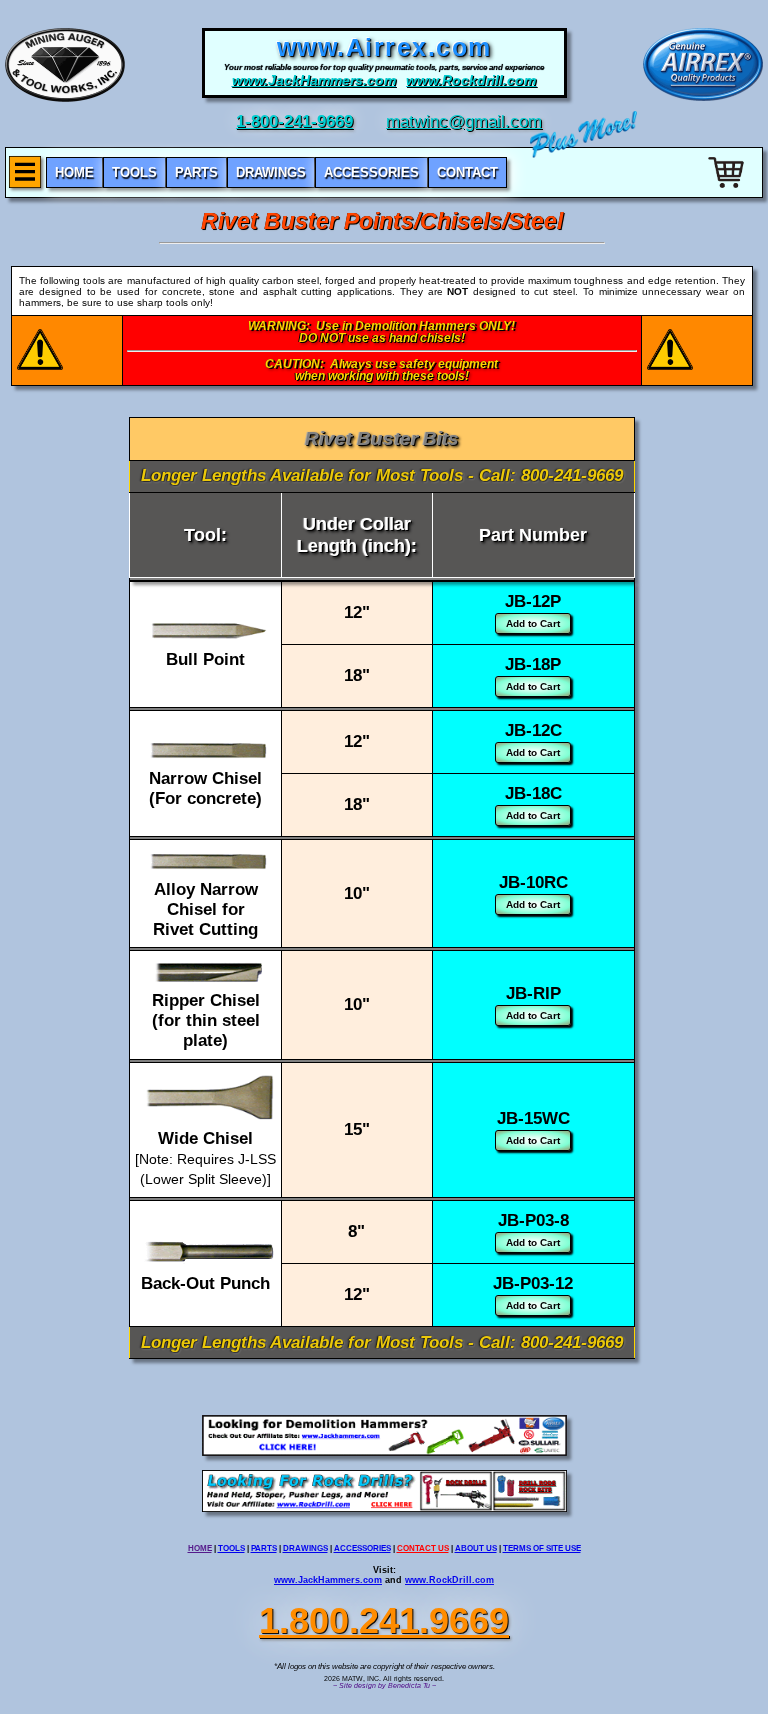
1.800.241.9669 (384, 1620)
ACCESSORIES (362, 1548)
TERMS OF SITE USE (542, 1548)
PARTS (264, 1548)
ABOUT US (476, 1548)
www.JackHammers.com (328, 1580)
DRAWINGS (305, 1548)
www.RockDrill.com (449, 1580)
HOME (200, 1548)
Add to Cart (533, 623)
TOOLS (231, 1548)
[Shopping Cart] (727, 191)
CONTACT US (423, 1548)
